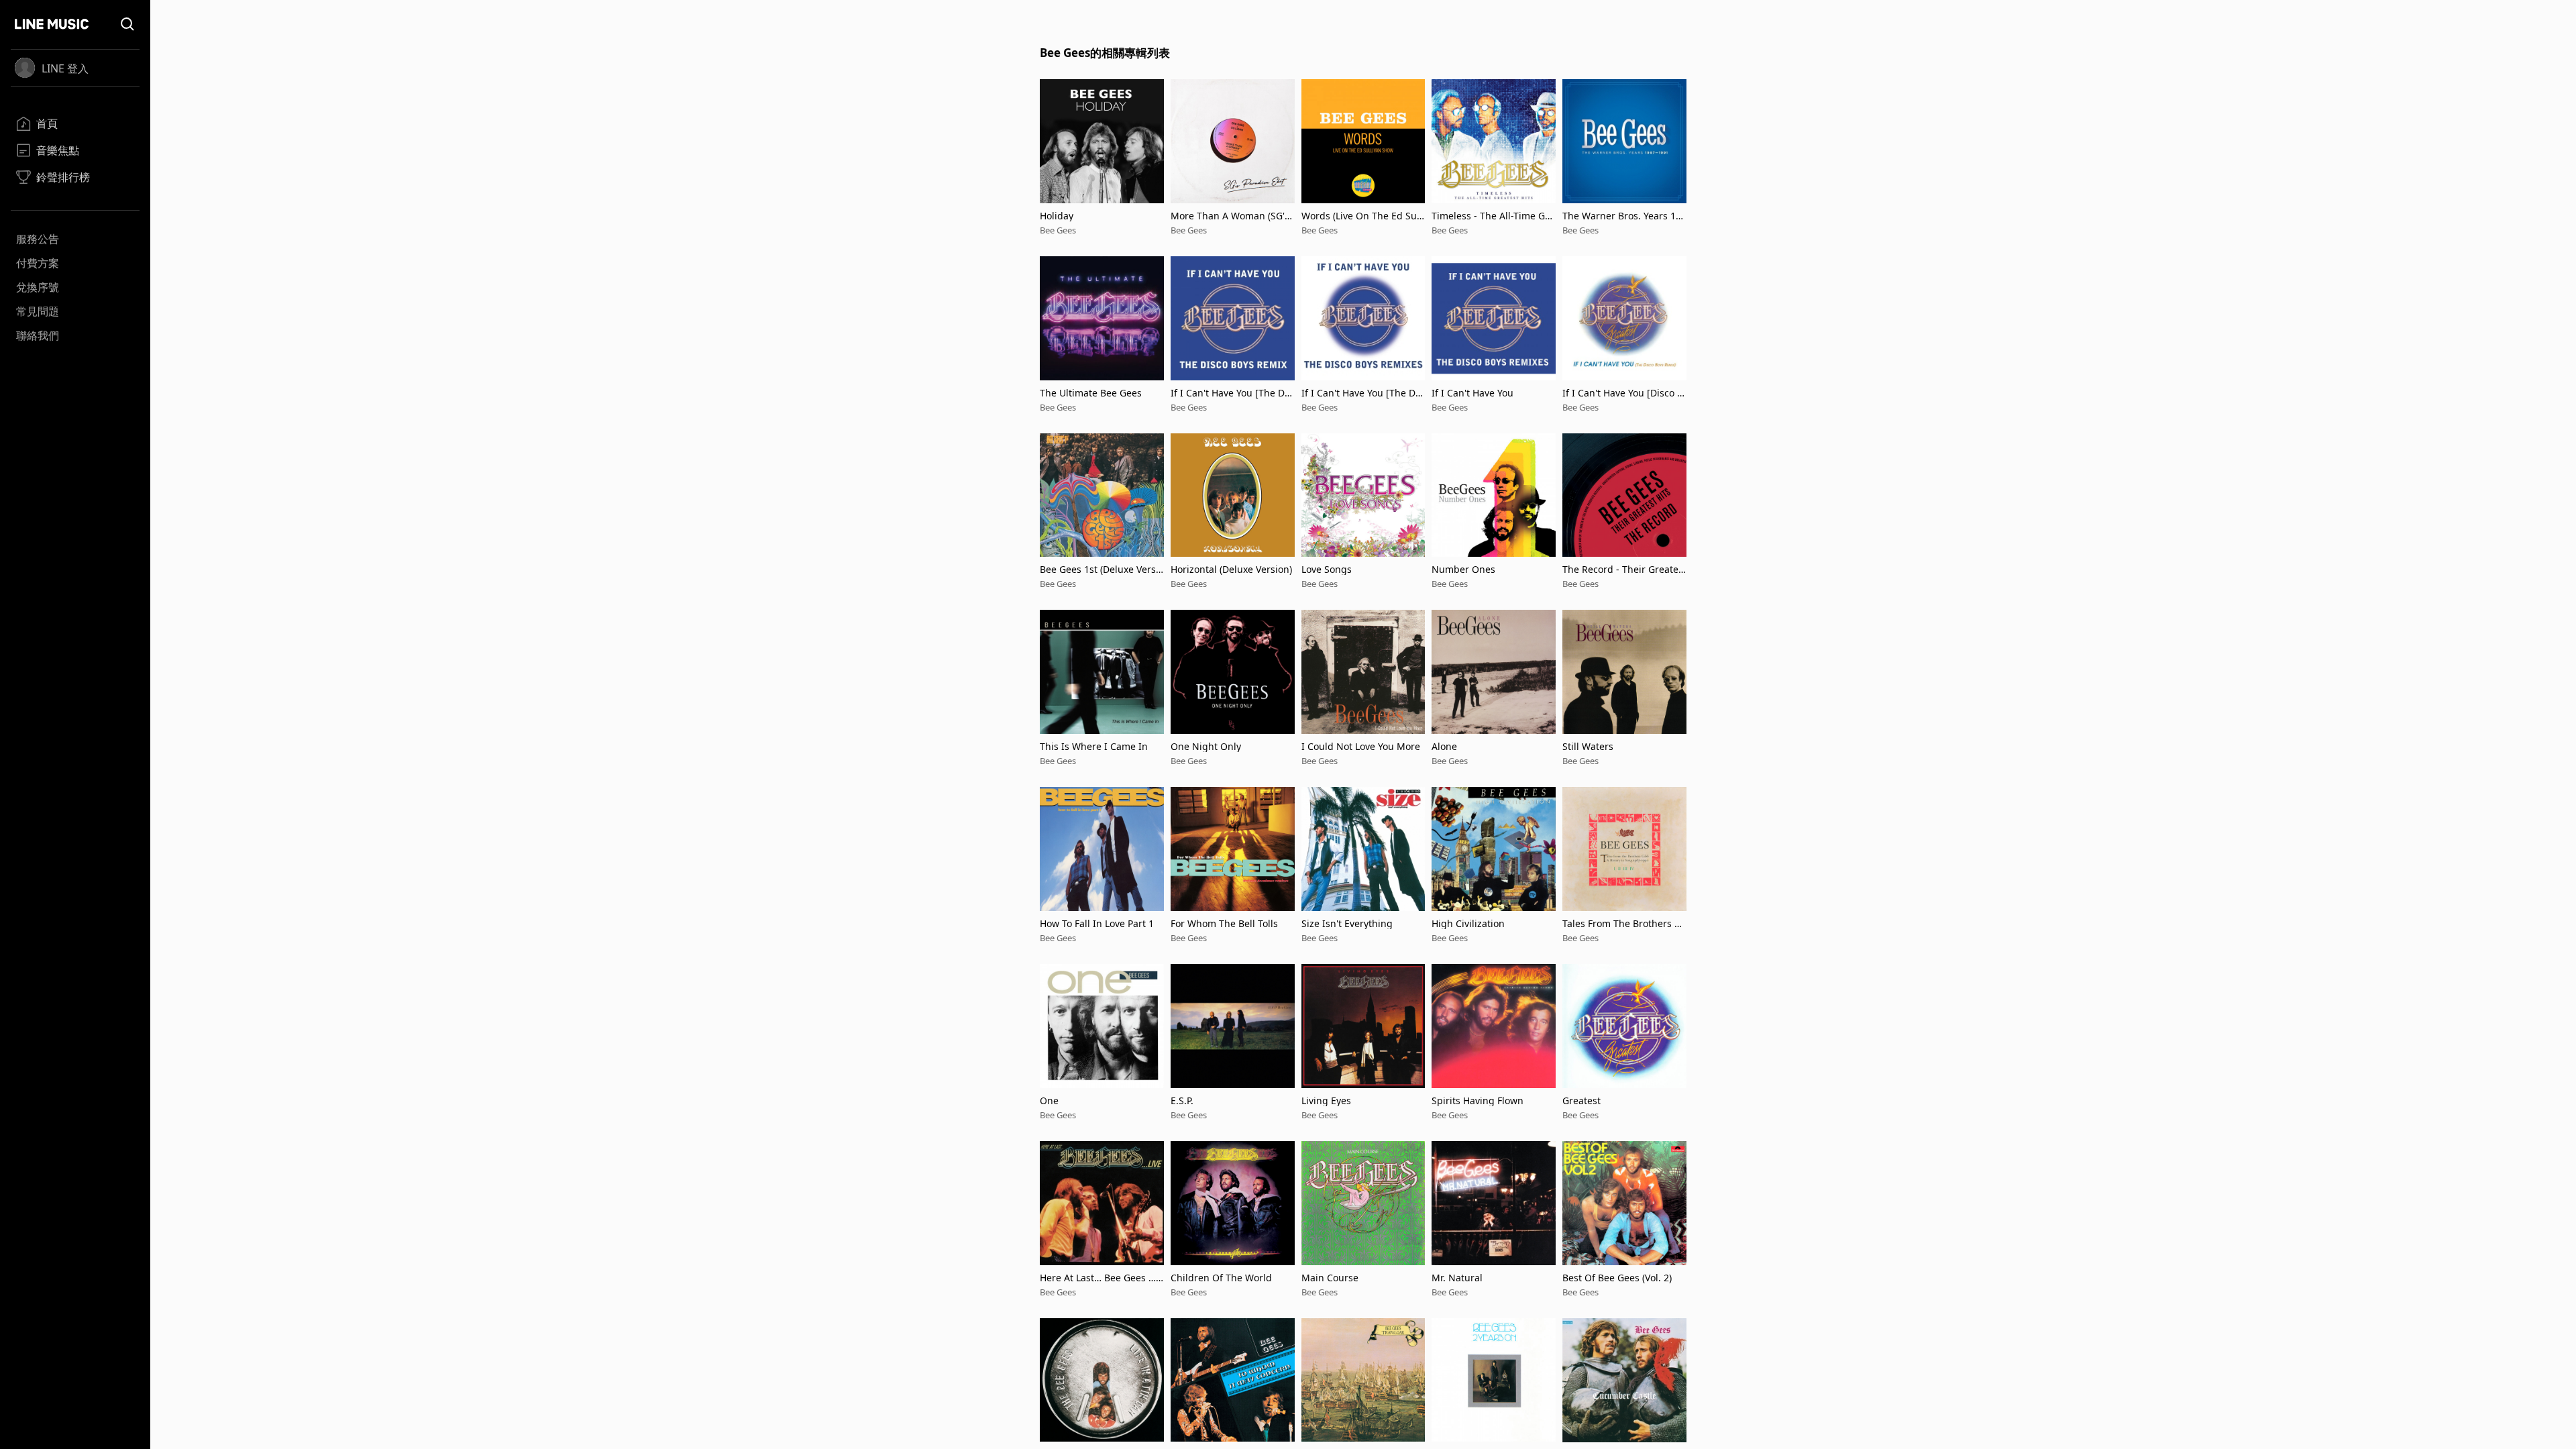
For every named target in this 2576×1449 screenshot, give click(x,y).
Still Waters (1588, 746)
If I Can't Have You (1472, 393)
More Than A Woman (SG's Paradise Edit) (1230, 216)
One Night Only (1206, 746)
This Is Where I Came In (1094, 746)
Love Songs (1327, 569)
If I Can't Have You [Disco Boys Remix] (1623, 393)
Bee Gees (1058, 230)
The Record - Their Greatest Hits (1623, 569)
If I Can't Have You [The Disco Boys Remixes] (1362, 393)
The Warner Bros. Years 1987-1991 (1622, 216)
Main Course (1330, 1278)
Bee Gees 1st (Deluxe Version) (1099, 569)
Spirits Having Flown (1478, 1101)
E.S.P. (1182, 1101)
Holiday (1057, 216)
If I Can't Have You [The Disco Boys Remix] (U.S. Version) (1231, 393)
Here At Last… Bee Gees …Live (1102, 1278)
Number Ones (1463, 569)
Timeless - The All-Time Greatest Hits (1493, 216)
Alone (1444, 746)
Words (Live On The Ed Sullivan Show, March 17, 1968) (1363, 216)
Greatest (1581, 1101)
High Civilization (1468, 923)
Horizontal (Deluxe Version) (1231, 569)
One (1049, 1101)
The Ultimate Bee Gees (1091, 393)
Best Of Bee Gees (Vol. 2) (1617, 1278)
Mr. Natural (1457, 1278)
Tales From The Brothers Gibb (1623, 923)
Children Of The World (1221, 1278)
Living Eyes (1326, 1101)
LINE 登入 (65, 68)
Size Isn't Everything (1347, 923)
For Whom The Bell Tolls (1224, 923)
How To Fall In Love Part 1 (1097, 923)
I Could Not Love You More (1361, 746)
